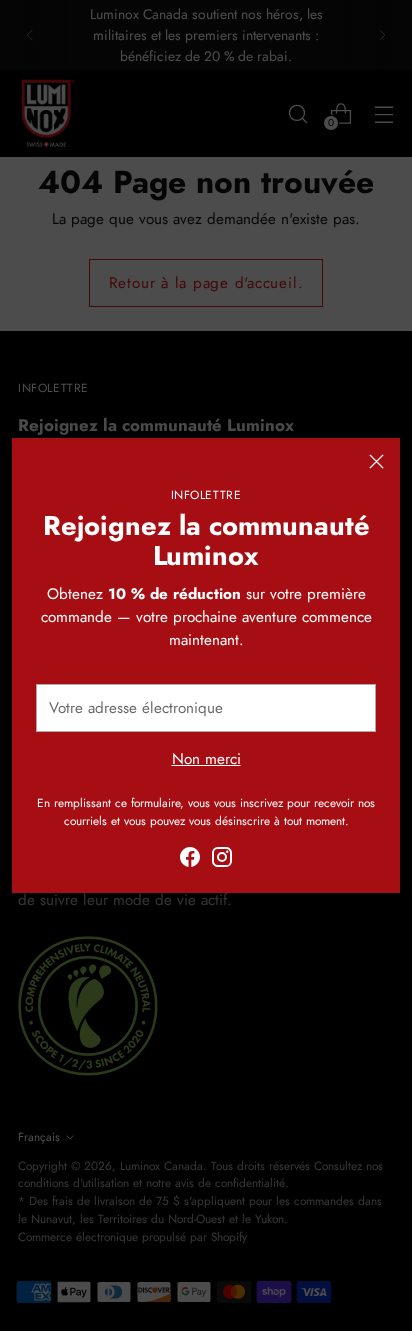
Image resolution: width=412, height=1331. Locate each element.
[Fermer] (376, 461)
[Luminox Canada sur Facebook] (190, 860)
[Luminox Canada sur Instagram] (222, 860)
